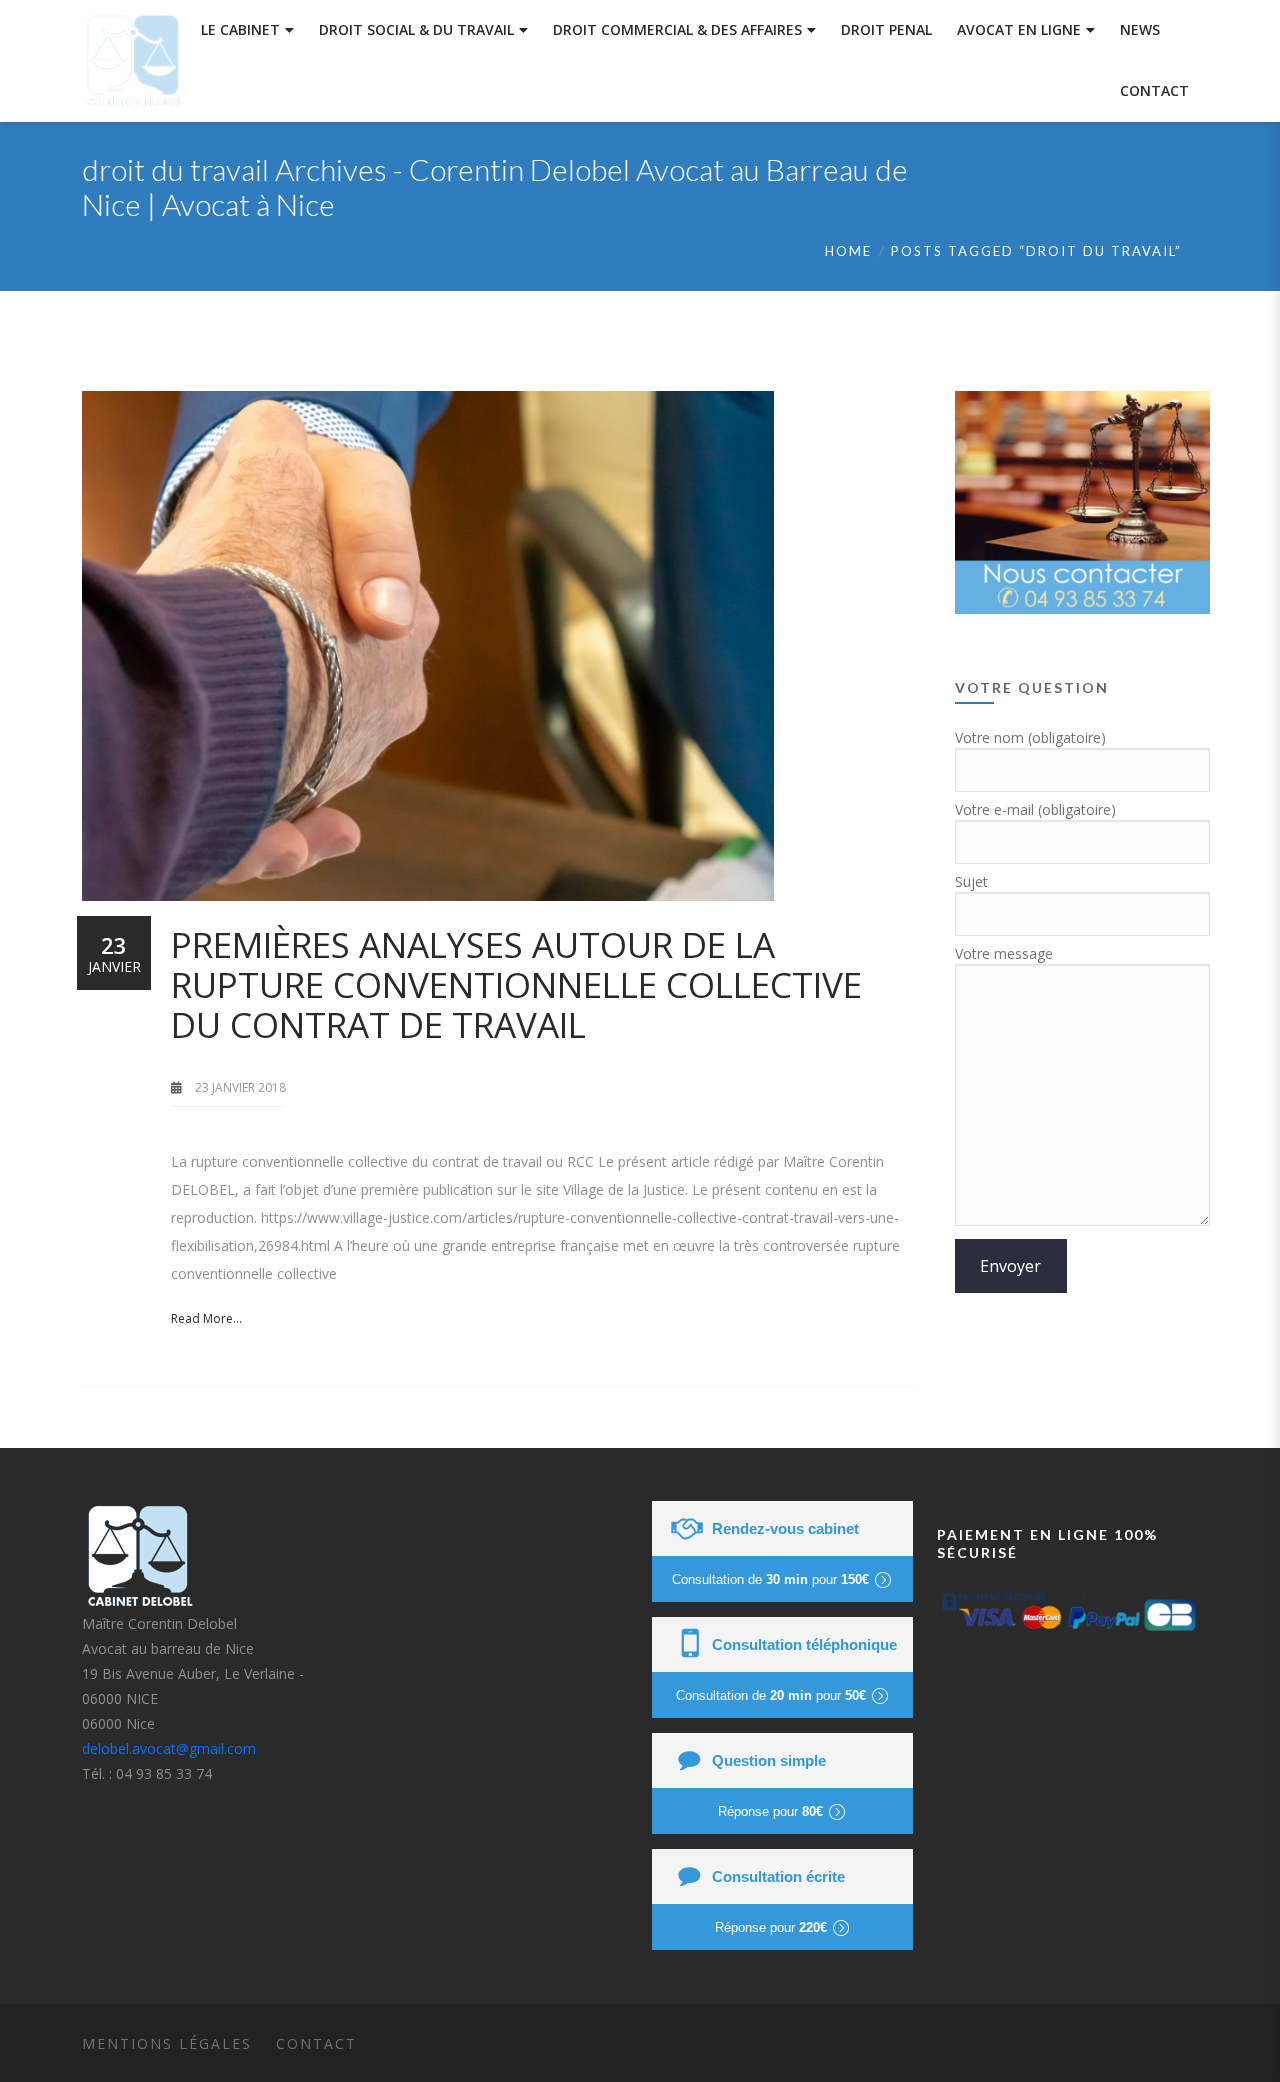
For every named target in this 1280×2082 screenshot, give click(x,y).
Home (848, 251)
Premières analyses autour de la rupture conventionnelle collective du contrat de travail (516, 984)
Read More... (206, 1318)
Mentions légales (167, 2043)
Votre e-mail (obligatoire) (1035, 809)
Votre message (1004, 953)
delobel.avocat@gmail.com (169, 1748)
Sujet (971, 881)
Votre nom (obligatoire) (1030, 737)
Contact (316, 2043)
